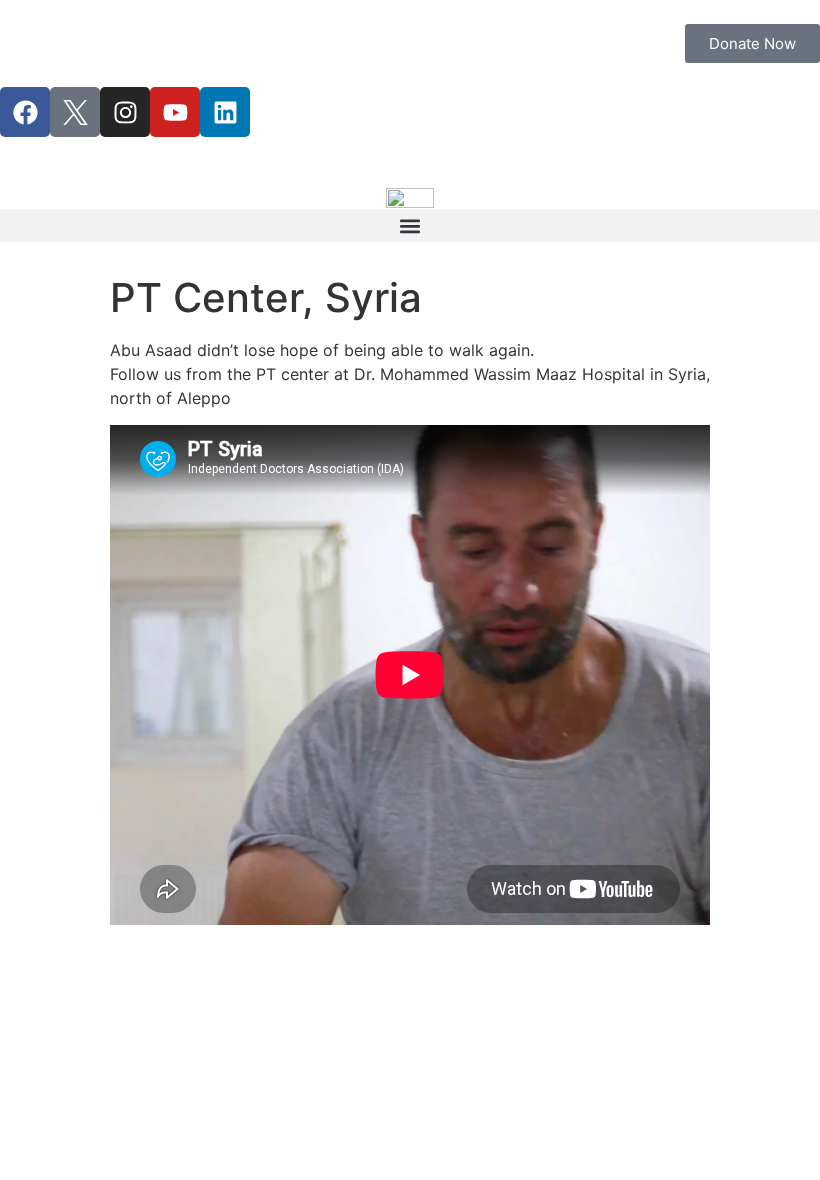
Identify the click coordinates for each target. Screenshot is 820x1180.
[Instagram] (125, 112)
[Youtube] (175, 112)
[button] (410, 225)
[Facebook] (25, 112)
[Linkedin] (225, 112)
